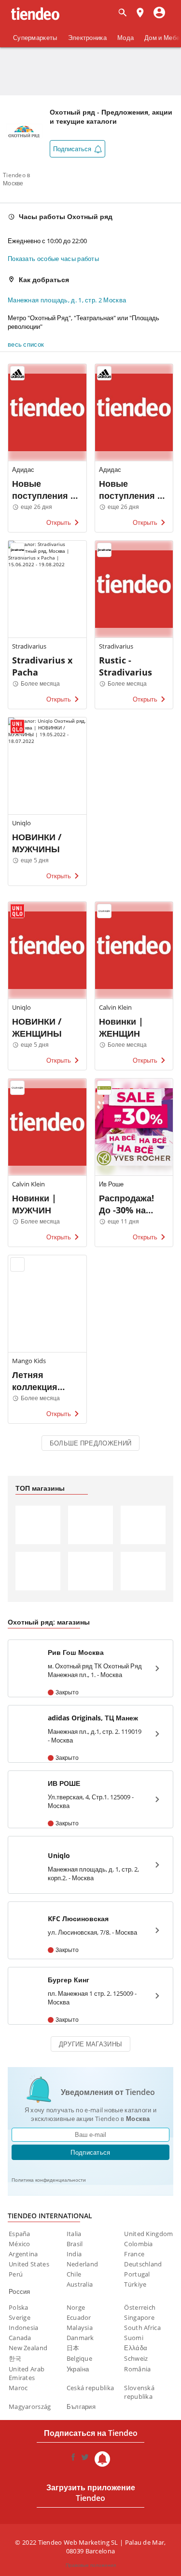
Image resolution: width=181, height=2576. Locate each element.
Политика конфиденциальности (49, 2180)
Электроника (87, 38)
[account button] (159, 13)
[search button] (123, 13)
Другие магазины (91, 2044)
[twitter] (85, 2459)
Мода (125, 38)
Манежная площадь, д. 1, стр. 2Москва (67, 300)
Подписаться (90, 2152)
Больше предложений (90, 1443)
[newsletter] (102, 2459)
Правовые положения (91, 2565)
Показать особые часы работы (53, 259)
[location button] (140, 13)
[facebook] (73, 2459)
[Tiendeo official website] (35, 14)
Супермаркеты (35, 38)
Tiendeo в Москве (17, 179)
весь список (26, 344)
